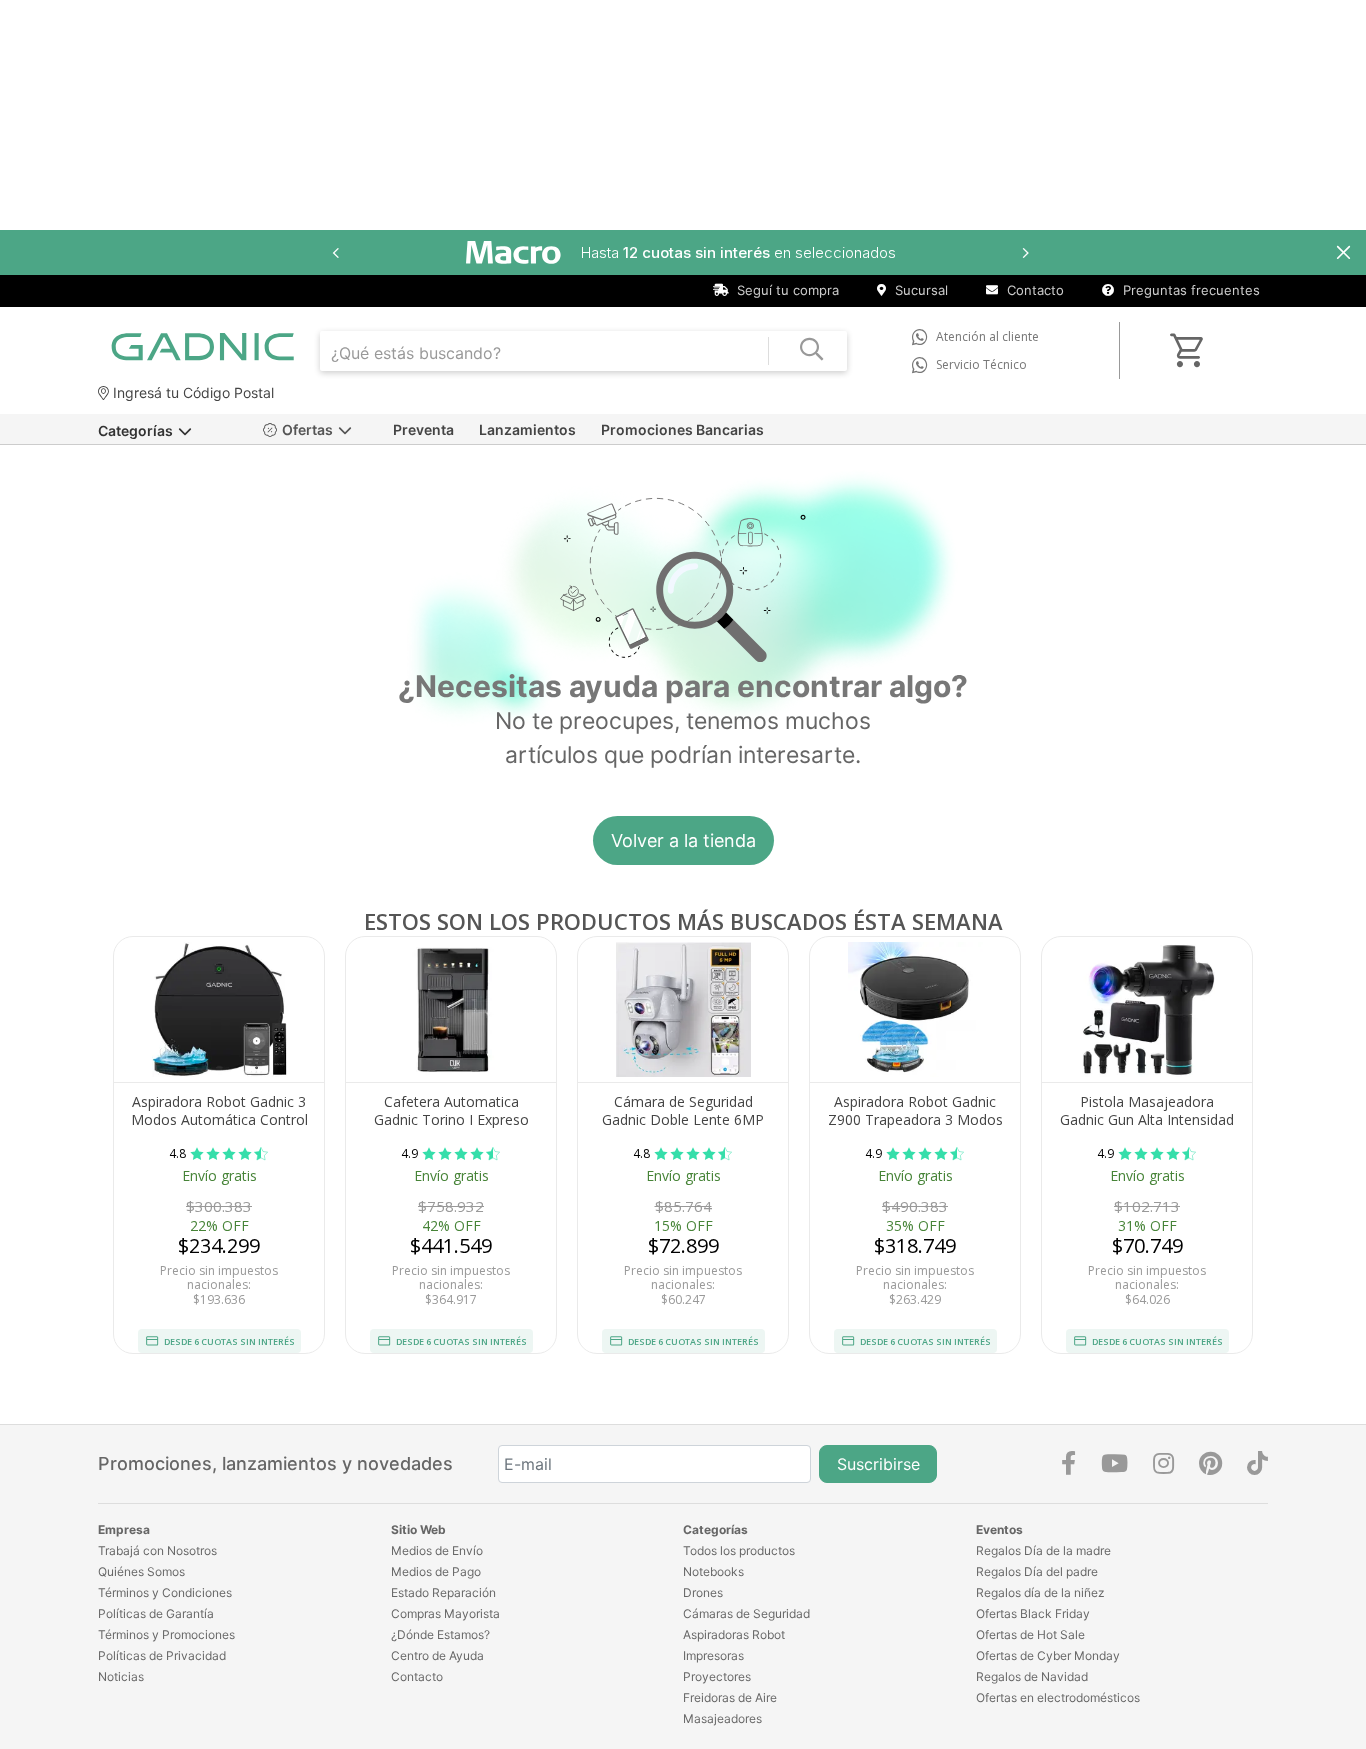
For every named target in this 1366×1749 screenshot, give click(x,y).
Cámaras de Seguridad (746, 1613)
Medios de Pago (436, 1571)
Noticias (121, 1676)
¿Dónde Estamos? (440, 1634)
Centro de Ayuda (437, 1655)
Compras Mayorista (445, 1613)
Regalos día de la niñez (1040, 1592)
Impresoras (713, 1655)
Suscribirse (878, 1464)
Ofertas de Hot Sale (1030, 1634)
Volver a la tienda (683, 840)
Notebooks (713, 1571)
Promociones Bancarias (682, 429)
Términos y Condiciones (165, 1592)
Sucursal (919, 290)
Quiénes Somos (141, 1571)
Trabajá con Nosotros (157, 1550)
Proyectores (717, 1676)
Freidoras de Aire (730, 1697)
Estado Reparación (443, 1592)
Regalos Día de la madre (1043, 1550)
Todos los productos (739, 1550)
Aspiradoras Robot (734, 1634)
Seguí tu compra (786, 290)
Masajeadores (722, 1718)
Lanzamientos (527, 429)
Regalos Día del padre (1037, 1571)
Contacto (1033, 290)
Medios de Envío (437, 1550)
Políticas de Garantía (156, 1613)
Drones (703, 1592)
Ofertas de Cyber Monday (1048, 1655)
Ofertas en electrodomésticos (1058, 1697)
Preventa (423, 429)
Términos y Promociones (166, 1634)
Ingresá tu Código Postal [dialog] (191, 392)
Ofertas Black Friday (1033, 1613)
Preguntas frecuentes (1189, 290)
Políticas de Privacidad (162, 1655)
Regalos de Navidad (1032, 1676)
